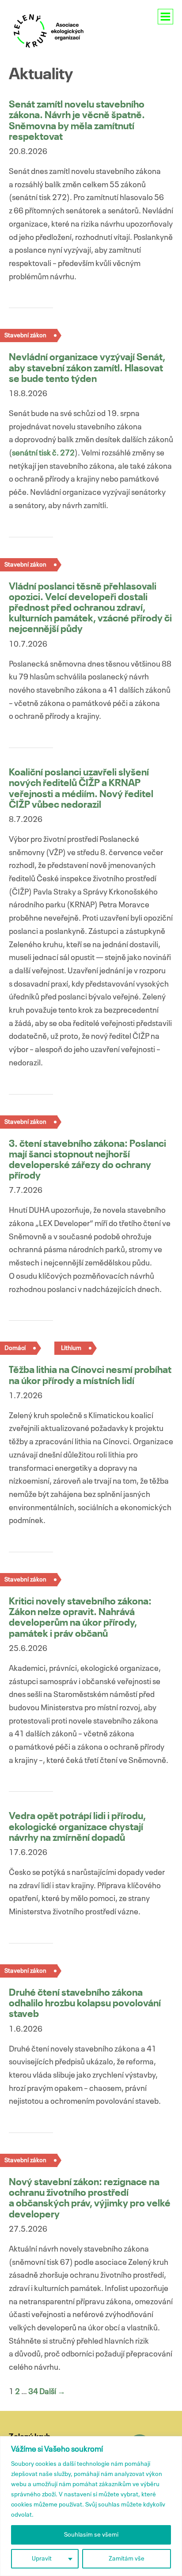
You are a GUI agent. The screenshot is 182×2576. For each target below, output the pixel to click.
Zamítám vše (127, 2559)
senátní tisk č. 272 (43, 453)
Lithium (71, 1348)
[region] (91, 2506)
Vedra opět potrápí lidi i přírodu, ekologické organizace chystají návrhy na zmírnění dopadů (77, 1827)
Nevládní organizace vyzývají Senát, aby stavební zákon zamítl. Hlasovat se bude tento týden (87, 368)
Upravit (42, 2559)
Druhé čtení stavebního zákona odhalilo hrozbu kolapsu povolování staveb (85, 2004)
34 (33, 2392)
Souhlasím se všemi (91, 2535)
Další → (52, 2392)
